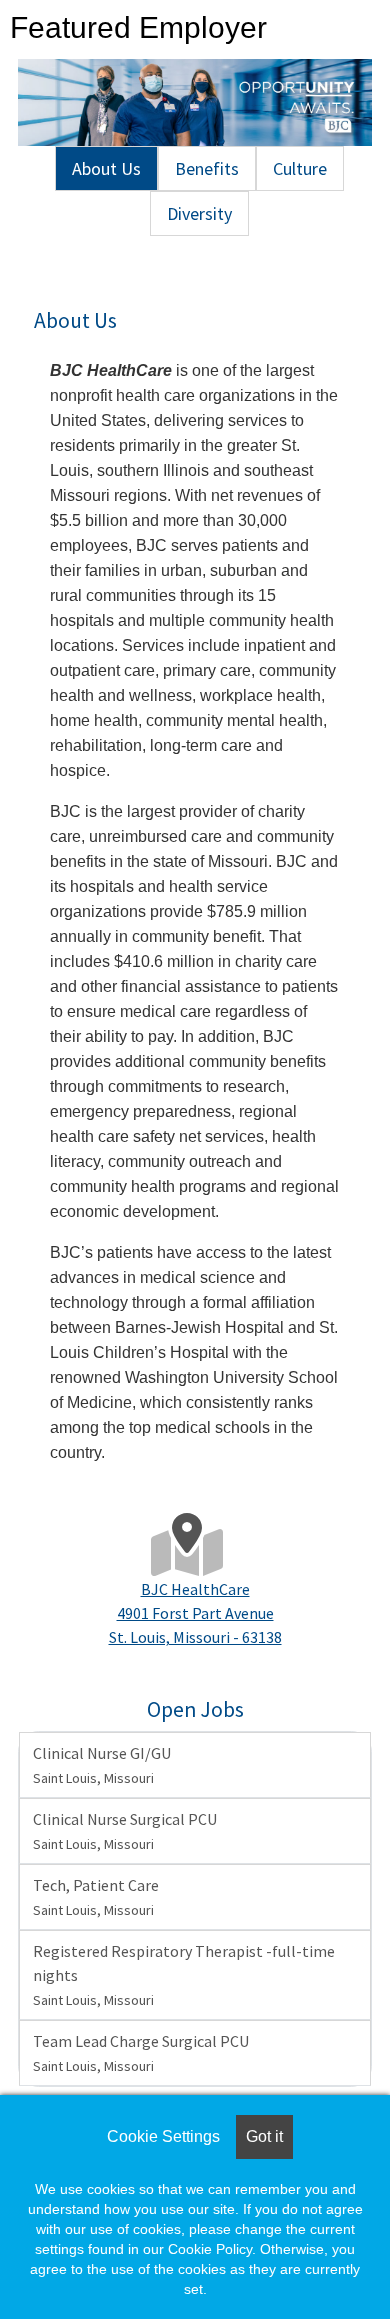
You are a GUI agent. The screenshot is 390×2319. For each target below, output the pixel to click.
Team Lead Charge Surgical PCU (141, 2053)
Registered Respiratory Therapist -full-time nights (184, 1975)
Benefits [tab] (207, 168)
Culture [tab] (300, 168)
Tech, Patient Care (96, 1897)
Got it (264, 2136)
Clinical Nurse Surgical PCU (125, 1831)
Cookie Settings (163, 2136)
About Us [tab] (106, 168)
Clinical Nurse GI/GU (102, 1765)
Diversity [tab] (199, 213)
